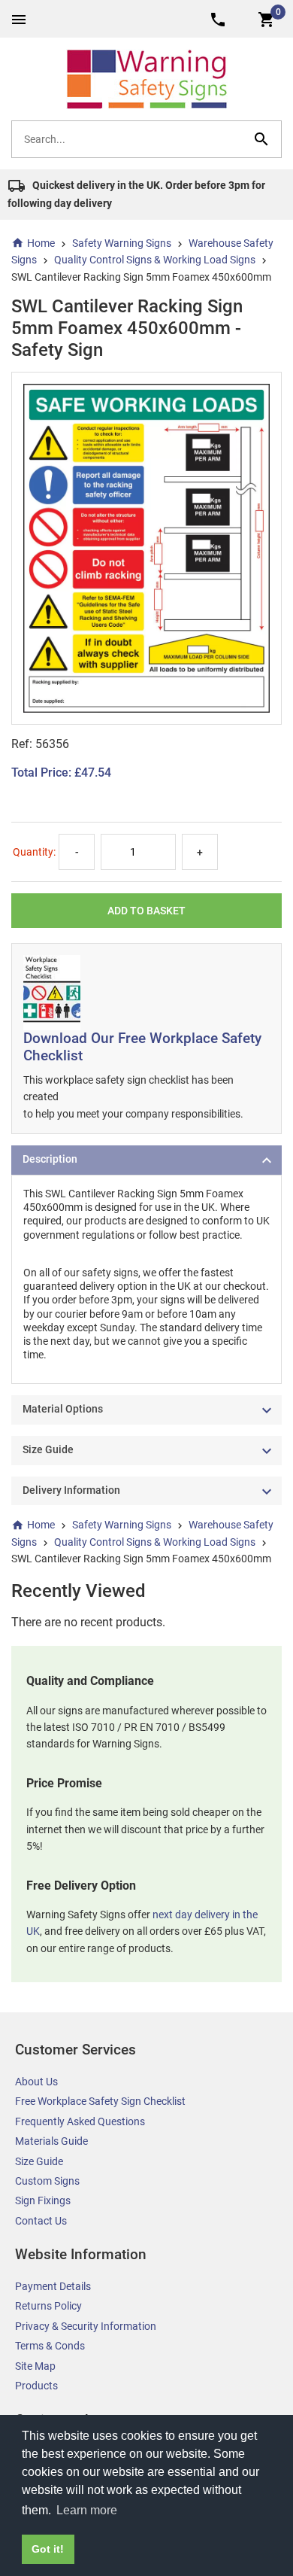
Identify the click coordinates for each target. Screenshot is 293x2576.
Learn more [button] (87, 2510)
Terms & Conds (50, 2346)
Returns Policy (48, 2306)
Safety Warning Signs (122, 243)
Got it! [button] (48, 2549)
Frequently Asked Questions (80, 2121)
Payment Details (53, 2286)
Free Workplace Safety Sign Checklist (100, 2101)
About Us (36, 2082)
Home (41, 243)
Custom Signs (47, 2181)
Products (36, 2386)
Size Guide (39, 2161)
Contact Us (41, 2221)
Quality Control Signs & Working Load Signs (155, 260)
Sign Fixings (43, 2200)
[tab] (146, 1160)
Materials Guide (51, 2141)
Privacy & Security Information (86, 2326)
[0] (267, 18)
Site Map (35, 2366)
